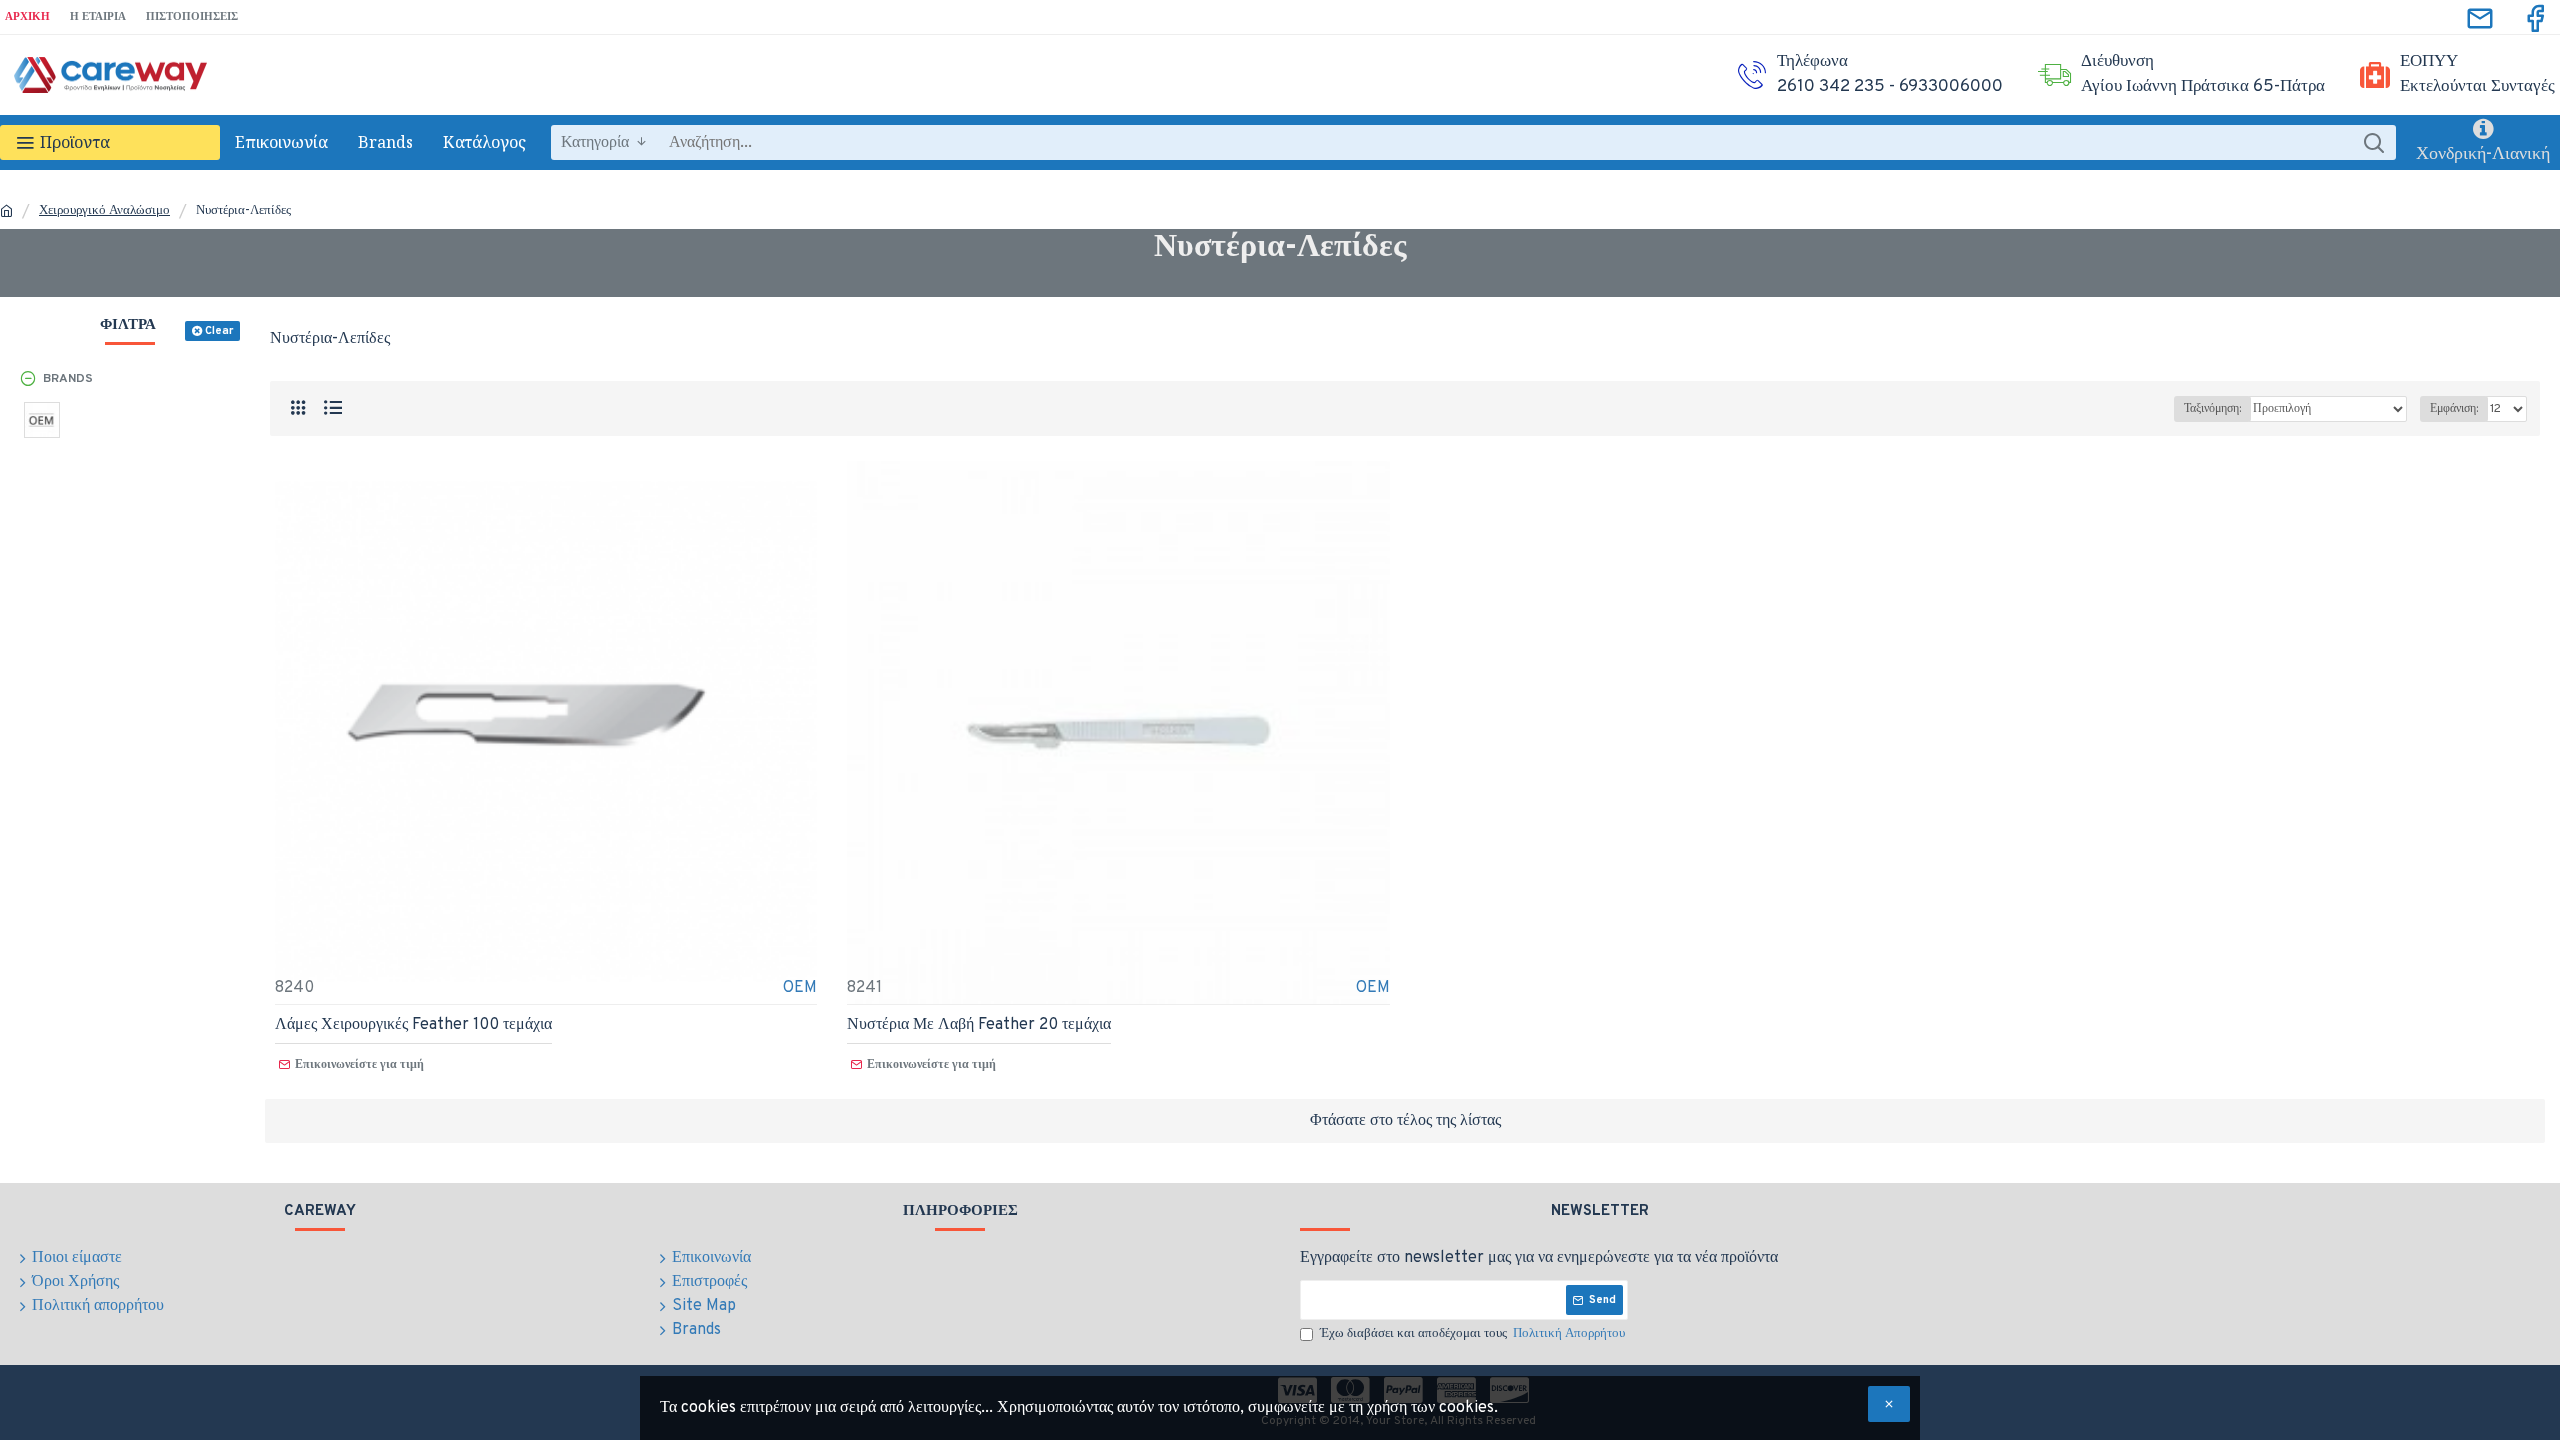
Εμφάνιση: (2454, 409)
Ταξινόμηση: (2212, 409)
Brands (68, 379)
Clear (219, 331)
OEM (800, 988)
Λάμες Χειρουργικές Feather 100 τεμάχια (413, 1025)
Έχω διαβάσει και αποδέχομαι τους (1472, 1334)
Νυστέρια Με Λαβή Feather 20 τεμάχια (979, 1025)
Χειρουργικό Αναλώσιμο (104, 211)
